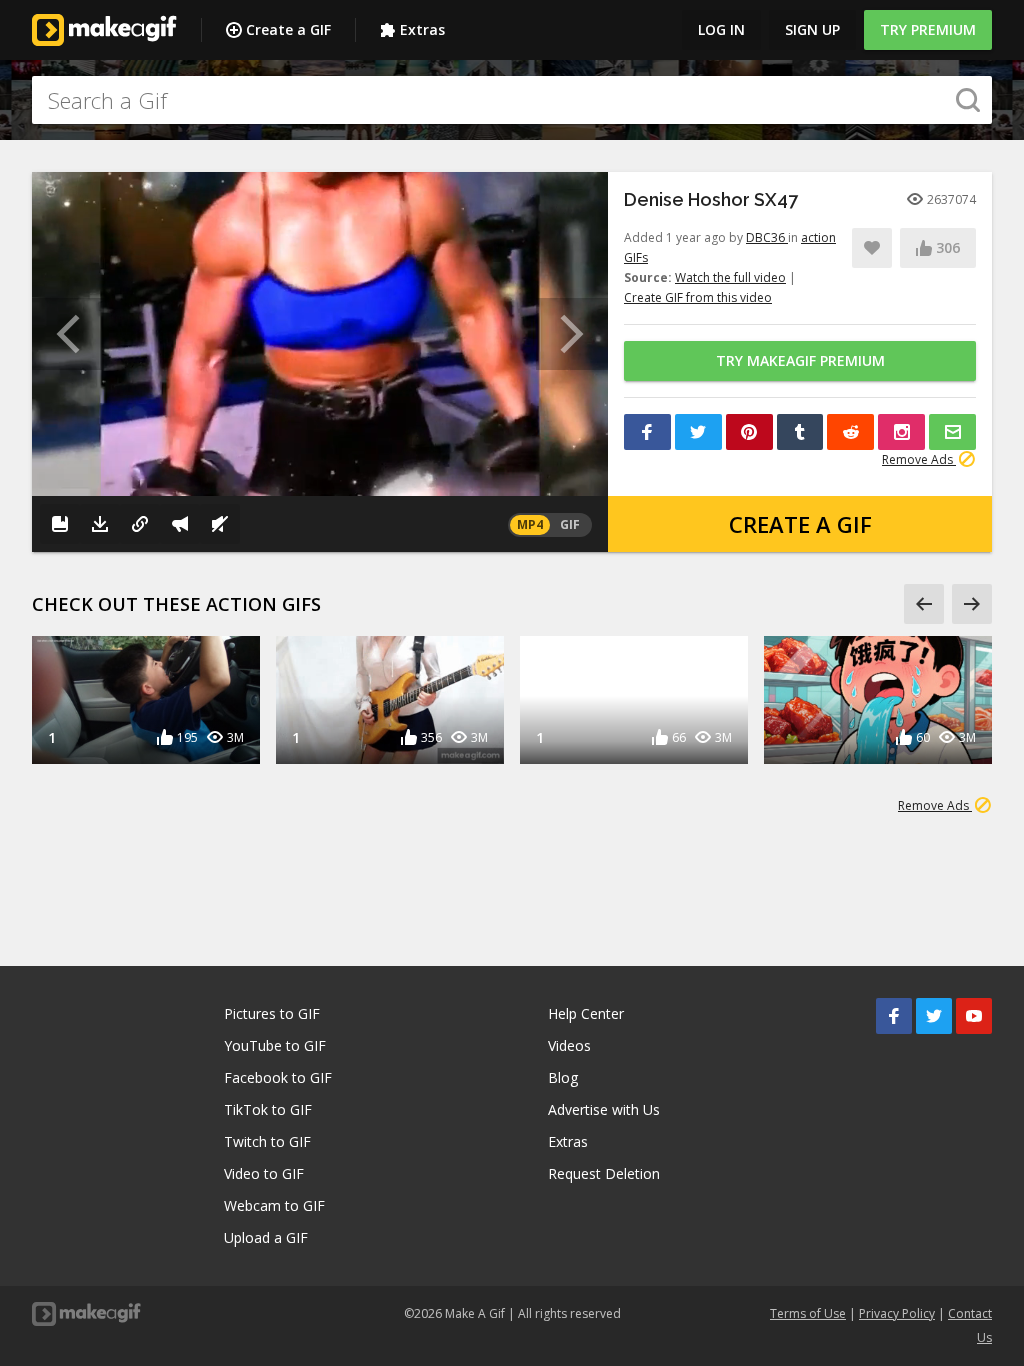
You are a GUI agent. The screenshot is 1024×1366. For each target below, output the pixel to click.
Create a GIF (288, 29)
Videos (569, 1045)
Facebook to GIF (278, 1077)
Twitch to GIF (267, 1141)
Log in (721, 29)
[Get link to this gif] (140, 524)
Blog (563, 1077)
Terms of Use (808, 1313)
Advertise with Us (604, 1109)
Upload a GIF (266, 1237)
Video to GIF (264, 1173)
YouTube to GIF (275, 1045)
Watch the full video (730, 277)
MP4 (530, 524)
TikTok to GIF (268, 1109)
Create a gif (800, 524)
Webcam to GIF (274, 1205)
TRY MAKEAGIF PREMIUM (800, 360)
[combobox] (512, 100)
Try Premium (928, 29)
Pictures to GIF (272, 1013)
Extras (422, 29)
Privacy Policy (897, 1313)
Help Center (586, 1013)
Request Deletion (604, 1173)
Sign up (812, 29)
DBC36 (767, 237)
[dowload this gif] (100, 524)
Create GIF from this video (698, 297)
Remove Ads (919, 459)
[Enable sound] (220, 524)
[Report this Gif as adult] (180, 524)
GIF (570, 524)
